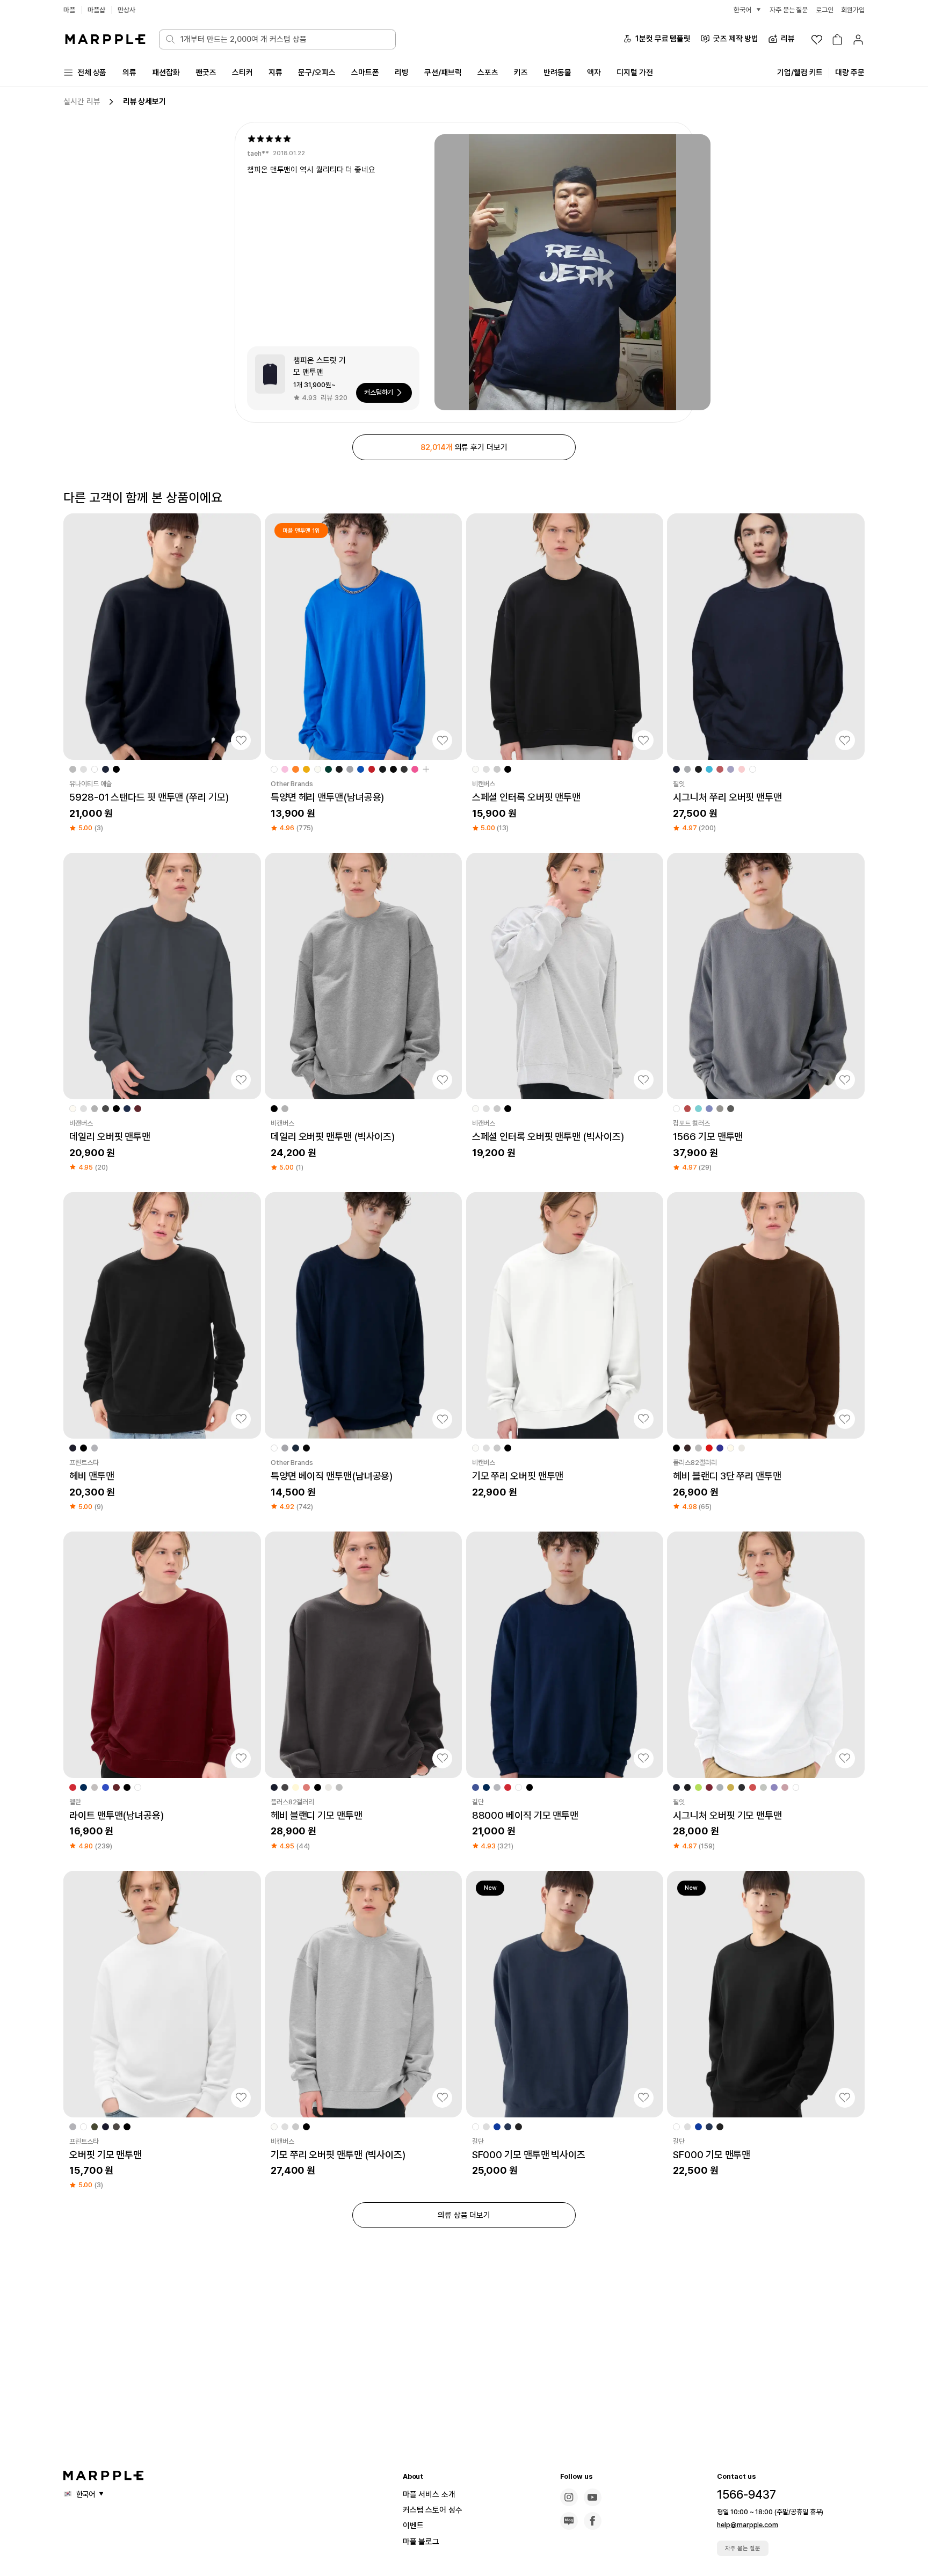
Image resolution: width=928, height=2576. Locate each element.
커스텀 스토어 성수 (433, 2510)
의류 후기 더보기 (464, 447)
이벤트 (413, 2526)
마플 (69, 10)
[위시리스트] (817, 40)
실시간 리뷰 (82, 101)
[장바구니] (837, 40)
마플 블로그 (421, 2542)
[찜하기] (241, 740)
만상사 (126, 10)
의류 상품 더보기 (464, 2215)
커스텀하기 (379, 392)
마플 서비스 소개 (429, 2494)
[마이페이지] (858, 40)
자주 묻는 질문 (743, 2548)
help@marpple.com (747, 2525)
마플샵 (96, 10)
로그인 (825, 10)
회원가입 (853, 10)
